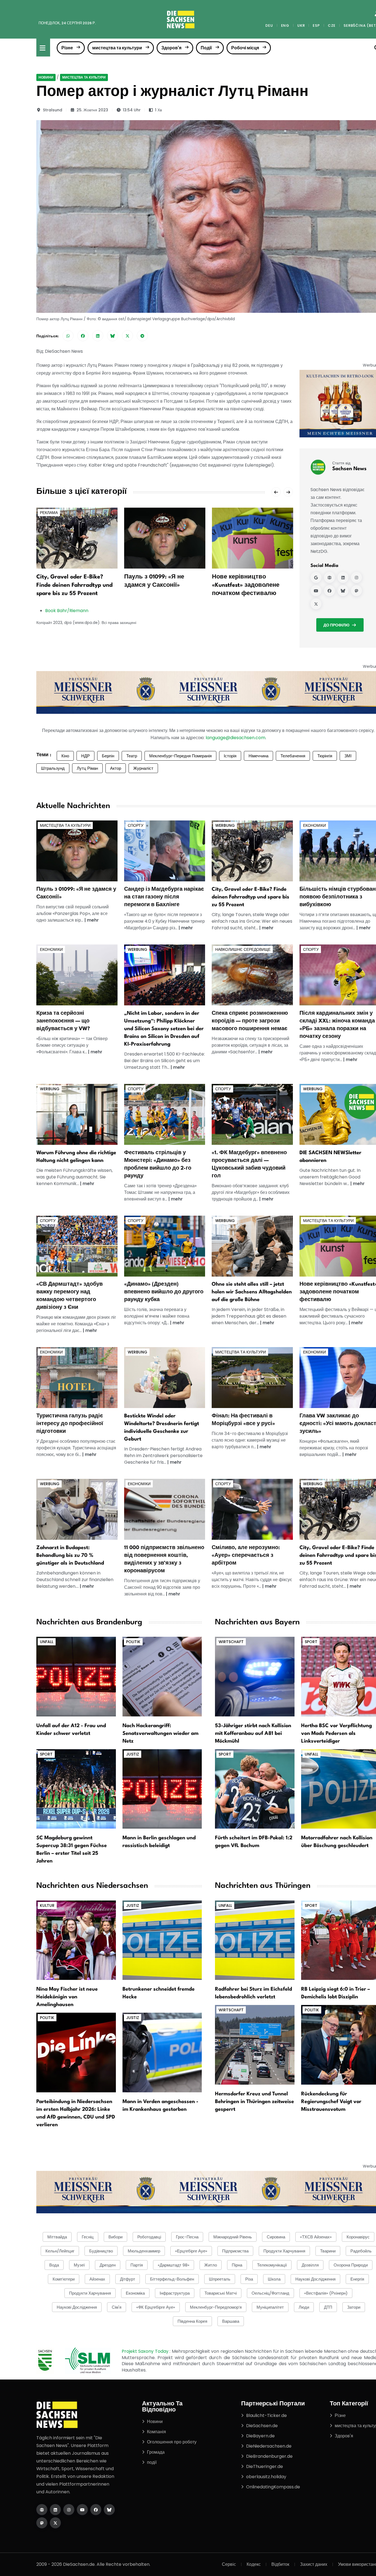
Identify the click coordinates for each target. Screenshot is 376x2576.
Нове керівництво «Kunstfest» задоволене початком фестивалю (246, 585)
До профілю (336, 625)
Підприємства (235, 2251)
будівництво (101, 2251)
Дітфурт (128, 2279)
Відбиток (280, 2564)
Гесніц (88, 2237)
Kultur (47, 1905)
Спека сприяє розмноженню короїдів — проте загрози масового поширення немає (250, 1021)
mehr (93, 920)
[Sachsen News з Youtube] (316, 591)
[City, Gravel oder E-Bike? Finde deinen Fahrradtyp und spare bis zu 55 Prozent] (77, 538)
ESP (316, 25)
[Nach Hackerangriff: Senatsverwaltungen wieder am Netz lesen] (162, 1676)
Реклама (49, 513)
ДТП (328, 2307)
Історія (230, 756)
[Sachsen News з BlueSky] (343, 591)
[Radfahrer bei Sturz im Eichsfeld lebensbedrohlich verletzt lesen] (255, 1940)
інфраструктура (175, 2293)
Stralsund (53, 110)
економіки (314, 825)
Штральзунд (53, 768)
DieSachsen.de (262, 2426)
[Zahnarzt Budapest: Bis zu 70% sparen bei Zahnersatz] (77, 1509)
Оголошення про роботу (172, 2442)
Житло (211, 2265)
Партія (137, 2265)
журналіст (143, 768)
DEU (269, 25)
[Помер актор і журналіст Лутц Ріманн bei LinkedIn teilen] (98, 336)
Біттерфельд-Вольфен (172, 2279)
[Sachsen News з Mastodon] (356, 591)
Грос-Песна (187, 2237)
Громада (156, 2452)
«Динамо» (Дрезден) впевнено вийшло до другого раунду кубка (164, 1292)
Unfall (47, 1642)
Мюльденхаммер (144, 2251)
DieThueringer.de (265, 2466)
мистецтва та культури (117, 48)
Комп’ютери (64, 2279)
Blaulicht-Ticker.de (266, 2415)
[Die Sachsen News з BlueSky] (109, 2510)
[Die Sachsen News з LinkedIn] (55, 2510)
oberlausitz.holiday (266, 2477)
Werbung (225, 825)
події (152, 2462)
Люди (304, 2307)
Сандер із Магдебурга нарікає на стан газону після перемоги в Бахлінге (164, 897)
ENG (285, 25)
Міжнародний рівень (233, 2237)
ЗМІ (348, 756)
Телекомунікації (272, 2265)
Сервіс (229, 2564)
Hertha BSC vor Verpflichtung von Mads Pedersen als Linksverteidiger (337, 1734)
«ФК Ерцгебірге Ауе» (156, 2307)
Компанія (156, 2432)
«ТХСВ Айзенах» (316, 2237)
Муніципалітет (270, 2307)
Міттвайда (57, 2237)
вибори (115, 2237)
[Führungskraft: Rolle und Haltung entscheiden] (77, 1114)
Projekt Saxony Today (146, 2351)
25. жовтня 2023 (92, 110)
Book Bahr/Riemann (67, 611)
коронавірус (358, 2237)
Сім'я (117, 2307)
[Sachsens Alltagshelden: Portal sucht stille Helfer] (252, 1246)
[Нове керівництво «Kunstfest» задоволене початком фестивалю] (253, 538)
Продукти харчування (284, 2251)
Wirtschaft (231, 1642)
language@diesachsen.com (235, 738)
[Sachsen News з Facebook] (329, 591)
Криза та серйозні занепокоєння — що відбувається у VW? (63, 1021)
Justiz (133, 1754)
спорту (136, 825)
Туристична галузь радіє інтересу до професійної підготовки (70, 1424)
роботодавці (149, 2237)
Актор (116, 768)
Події (206, 48)
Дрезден (108, 2265)
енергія (357, 2279)
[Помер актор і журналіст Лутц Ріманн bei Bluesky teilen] (113, 336)
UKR (301, 25)
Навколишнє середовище (243, 949)
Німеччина (258, 756)
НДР (85, 756)
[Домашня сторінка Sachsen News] (329, 577)
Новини (46, 77)
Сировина (276, 2237)
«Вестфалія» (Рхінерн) (326, 2293)
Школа (274, 2279)
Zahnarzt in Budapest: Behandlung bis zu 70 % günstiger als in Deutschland (70, 1555)
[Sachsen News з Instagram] (356, 577)
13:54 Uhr (132, 110)
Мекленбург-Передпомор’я (216, 2307)
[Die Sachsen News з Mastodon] (42, 2523)
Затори (354, 2307)
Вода (54, 2265)
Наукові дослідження (77, 2307)
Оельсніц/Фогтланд (270, 2293)
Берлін (108, 756)
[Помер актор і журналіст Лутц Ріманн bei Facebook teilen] (83, 336)
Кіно (65, 756)
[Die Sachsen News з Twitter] (55, 2523)
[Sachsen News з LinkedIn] (343, 577)
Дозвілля (310, 2265)
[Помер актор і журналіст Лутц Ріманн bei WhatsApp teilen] (68, 336)
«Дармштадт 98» (174, 2265)
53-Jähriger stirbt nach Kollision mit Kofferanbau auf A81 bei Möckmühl (253, 1734)
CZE (332, 25)
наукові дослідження (315, 2279)
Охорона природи (351, 2265)
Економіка (135, 2293)
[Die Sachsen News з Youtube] (82, 2510)
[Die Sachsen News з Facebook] (96, 2510)
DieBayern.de (260, 2436)
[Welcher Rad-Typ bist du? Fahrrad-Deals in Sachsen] (252, 851)
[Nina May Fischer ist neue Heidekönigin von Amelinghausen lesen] (76, 1940)
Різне (67, 48)
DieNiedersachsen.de (269, 2446)
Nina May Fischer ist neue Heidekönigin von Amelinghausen (67, 1997)
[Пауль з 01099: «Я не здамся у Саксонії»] (165, 538)
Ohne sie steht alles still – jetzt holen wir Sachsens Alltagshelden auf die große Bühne (252, 1292)
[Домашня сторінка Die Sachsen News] (42, 2510)
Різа (249, 2279)
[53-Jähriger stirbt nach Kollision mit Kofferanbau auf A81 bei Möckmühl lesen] (255, 1676)
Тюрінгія (325, 756)
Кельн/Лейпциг (60, 2251)
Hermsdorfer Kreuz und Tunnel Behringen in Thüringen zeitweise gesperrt (254, 2102)
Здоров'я (171, 48)
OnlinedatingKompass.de (273, 2487)
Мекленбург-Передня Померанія (180, 756)
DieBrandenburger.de (269, 2456)
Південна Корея (192, 2321)
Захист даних (314, 2564)
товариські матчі (221, 2293)
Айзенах (97, 2279)
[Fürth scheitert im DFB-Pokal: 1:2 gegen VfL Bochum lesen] (255, 1788)
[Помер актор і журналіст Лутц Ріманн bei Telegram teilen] (142, 336)
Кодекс (254, 2564)
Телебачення (293, 756)
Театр (132, 756)
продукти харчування (90, 2293)
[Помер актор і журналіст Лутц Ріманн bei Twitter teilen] (127, 336)
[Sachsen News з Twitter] (316, 604)
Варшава (231, 2321)
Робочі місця (245, 48)
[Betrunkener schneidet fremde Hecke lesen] (162, 1940)
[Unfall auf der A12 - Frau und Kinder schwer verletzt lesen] (76, 1676)
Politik (133, 1642)
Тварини (328, 2251)
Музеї (79, 2265)
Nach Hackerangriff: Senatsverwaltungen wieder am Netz (160, 1734)
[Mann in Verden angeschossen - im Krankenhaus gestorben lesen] (162, 2052)
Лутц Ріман (87, 768)
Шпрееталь (220, 2279)
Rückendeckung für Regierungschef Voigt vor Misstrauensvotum (331, 2102)
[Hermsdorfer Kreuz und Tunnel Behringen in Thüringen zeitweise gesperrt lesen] (255, 2045)
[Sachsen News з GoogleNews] (316, 577)
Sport (46, 1754)
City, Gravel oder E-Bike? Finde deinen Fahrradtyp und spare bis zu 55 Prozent (74, 585)
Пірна (237, 2265)
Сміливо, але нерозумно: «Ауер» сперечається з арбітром (246, 1555)
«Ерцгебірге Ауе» (191, 2251)
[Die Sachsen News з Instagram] (69, 2510)
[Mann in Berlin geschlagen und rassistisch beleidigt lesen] (162, 1788)
